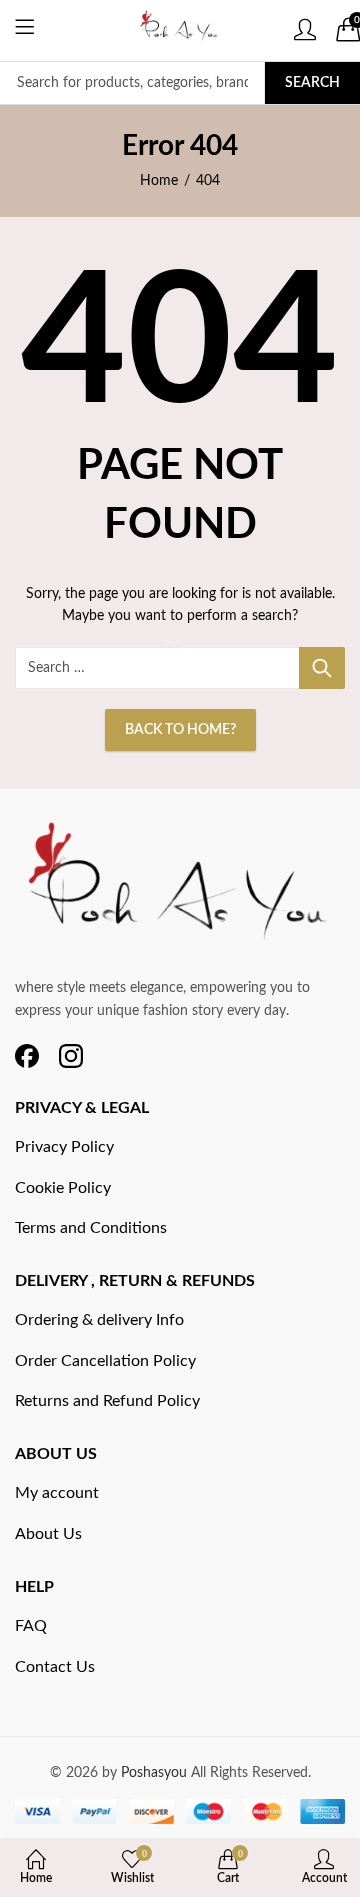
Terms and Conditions (91, 1228)
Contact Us (55, 1667)
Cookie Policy (63, 1188)
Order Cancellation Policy (105, 1361)
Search (312, 83)
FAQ (31, 1626)
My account (57, 1493)
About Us (48, 1534)
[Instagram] (71, 1056)
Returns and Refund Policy (107, 1401)
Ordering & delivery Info (99, 1320)
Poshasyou (156, 1773)
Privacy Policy (64, 1147)
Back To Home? (180, 730)
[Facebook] (27, 1056)
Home (159, 181)
